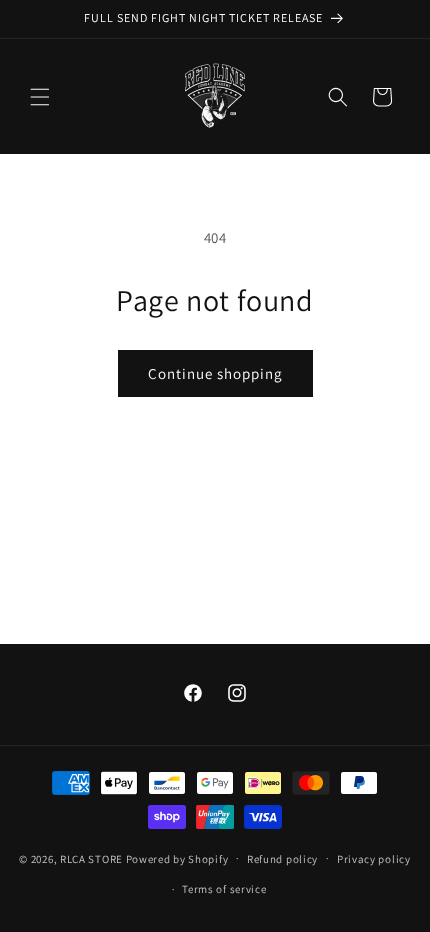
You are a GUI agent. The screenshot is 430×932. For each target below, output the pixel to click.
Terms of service (224, 889)
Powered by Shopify (177, 858)
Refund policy (282, 859)
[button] (40, 97)
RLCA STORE (93, 858)
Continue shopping (215, 373)
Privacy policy (374, 859)
